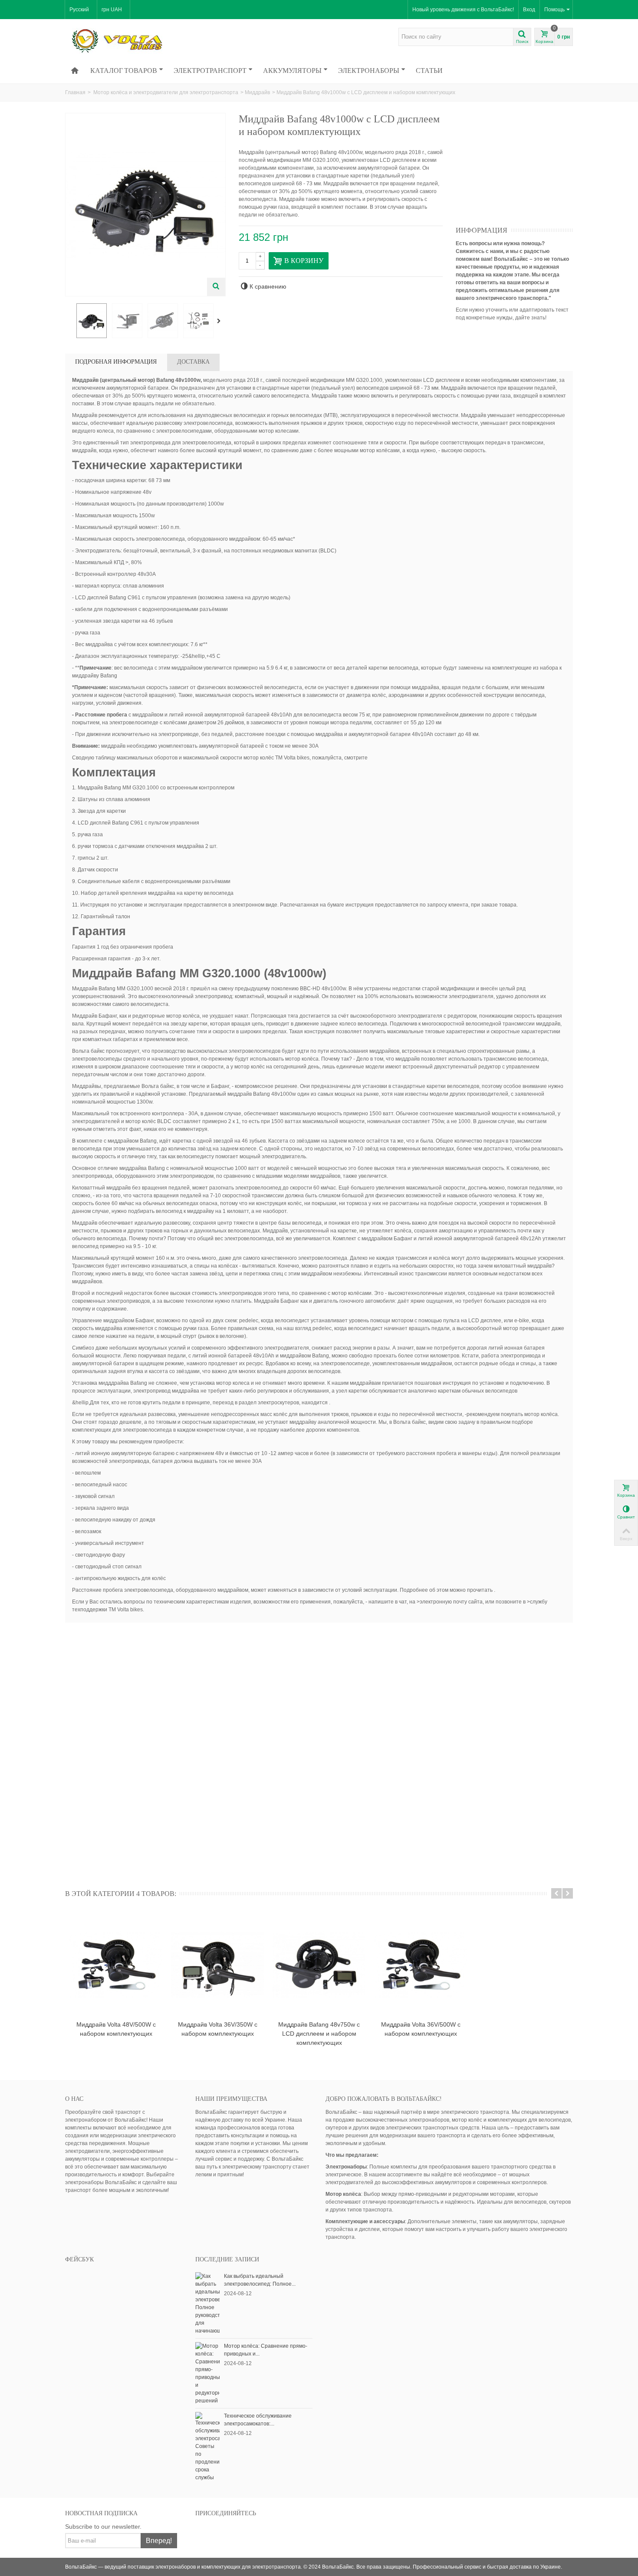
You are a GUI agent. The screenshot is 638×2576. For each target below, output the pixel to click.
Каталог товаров (124, 70)
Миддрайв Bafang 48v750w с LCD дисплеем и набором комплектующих (319, 2034)
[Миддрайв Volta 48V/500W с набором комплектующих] (116, 1965)
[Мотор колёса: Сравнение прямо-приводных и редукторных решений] (207, 2373)
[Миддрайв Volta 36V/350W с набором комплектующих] (217, 1965)
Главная (75, 92)
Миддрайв (257, 92)
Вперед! (159, 2541)
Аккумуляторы (292, 70)
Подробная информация (116, 362)
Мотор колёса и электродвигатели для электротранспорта (166, 92)
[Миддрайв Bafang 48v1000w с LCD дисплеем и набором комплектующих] (92, 321)
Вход (529, 10)
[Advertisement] (521, 167)
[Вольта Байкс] (130, 40)
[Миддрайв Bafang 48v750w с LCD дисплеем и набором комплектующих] (319, 1965)
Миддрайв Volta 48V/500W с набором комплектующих (116, 2029)
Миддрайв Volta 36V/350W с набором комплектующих (218, 2029)
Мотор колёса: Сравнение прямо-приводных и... (266, 2350)
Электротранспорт (210, 70)
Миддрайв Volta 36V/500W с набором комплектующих (421, 2029)
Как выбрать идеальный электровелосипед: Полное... (260, 2280)
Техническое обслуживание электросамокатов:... (258, 2420)
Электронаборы (369, 70)
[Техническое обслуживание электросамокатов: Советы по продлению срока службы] (207, 2446)
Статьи (429, 70)
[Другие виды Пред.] (69, 321)
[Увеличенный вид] (216, 287)
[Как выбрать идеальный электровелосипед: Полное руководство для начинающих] (207, 2303)
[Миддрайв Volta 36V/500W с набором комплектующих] (421, 1965)
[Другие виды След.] (220, 321)
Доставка (193, 362)
